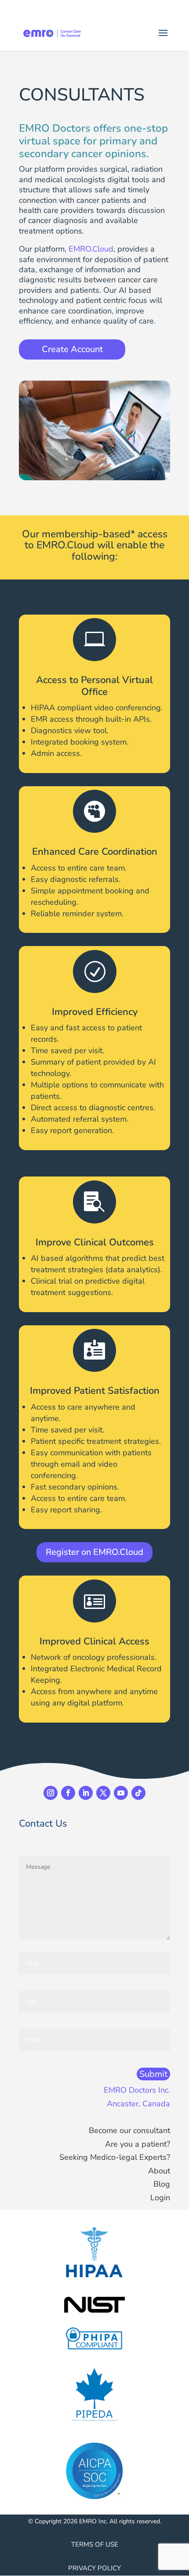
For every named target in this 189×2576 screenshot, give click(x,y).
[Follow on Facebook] (68, 1793)
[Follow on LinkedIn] (86, 1793)
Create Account (72, 349)
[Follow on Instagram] (51, 1793)
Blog (162, 2184)
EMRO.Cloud (91, 249)
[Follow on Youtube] (121, 1793)
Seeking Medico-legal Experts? (115, 2157)
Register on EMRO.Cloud (94, 1552)
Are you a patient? (138, 2144)
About (159, 2171)
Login (160, 2198)
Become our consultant (129, 2130)
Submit (153, 2074)
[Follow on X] (103, 1793)
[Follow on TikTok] (138, 1793)
